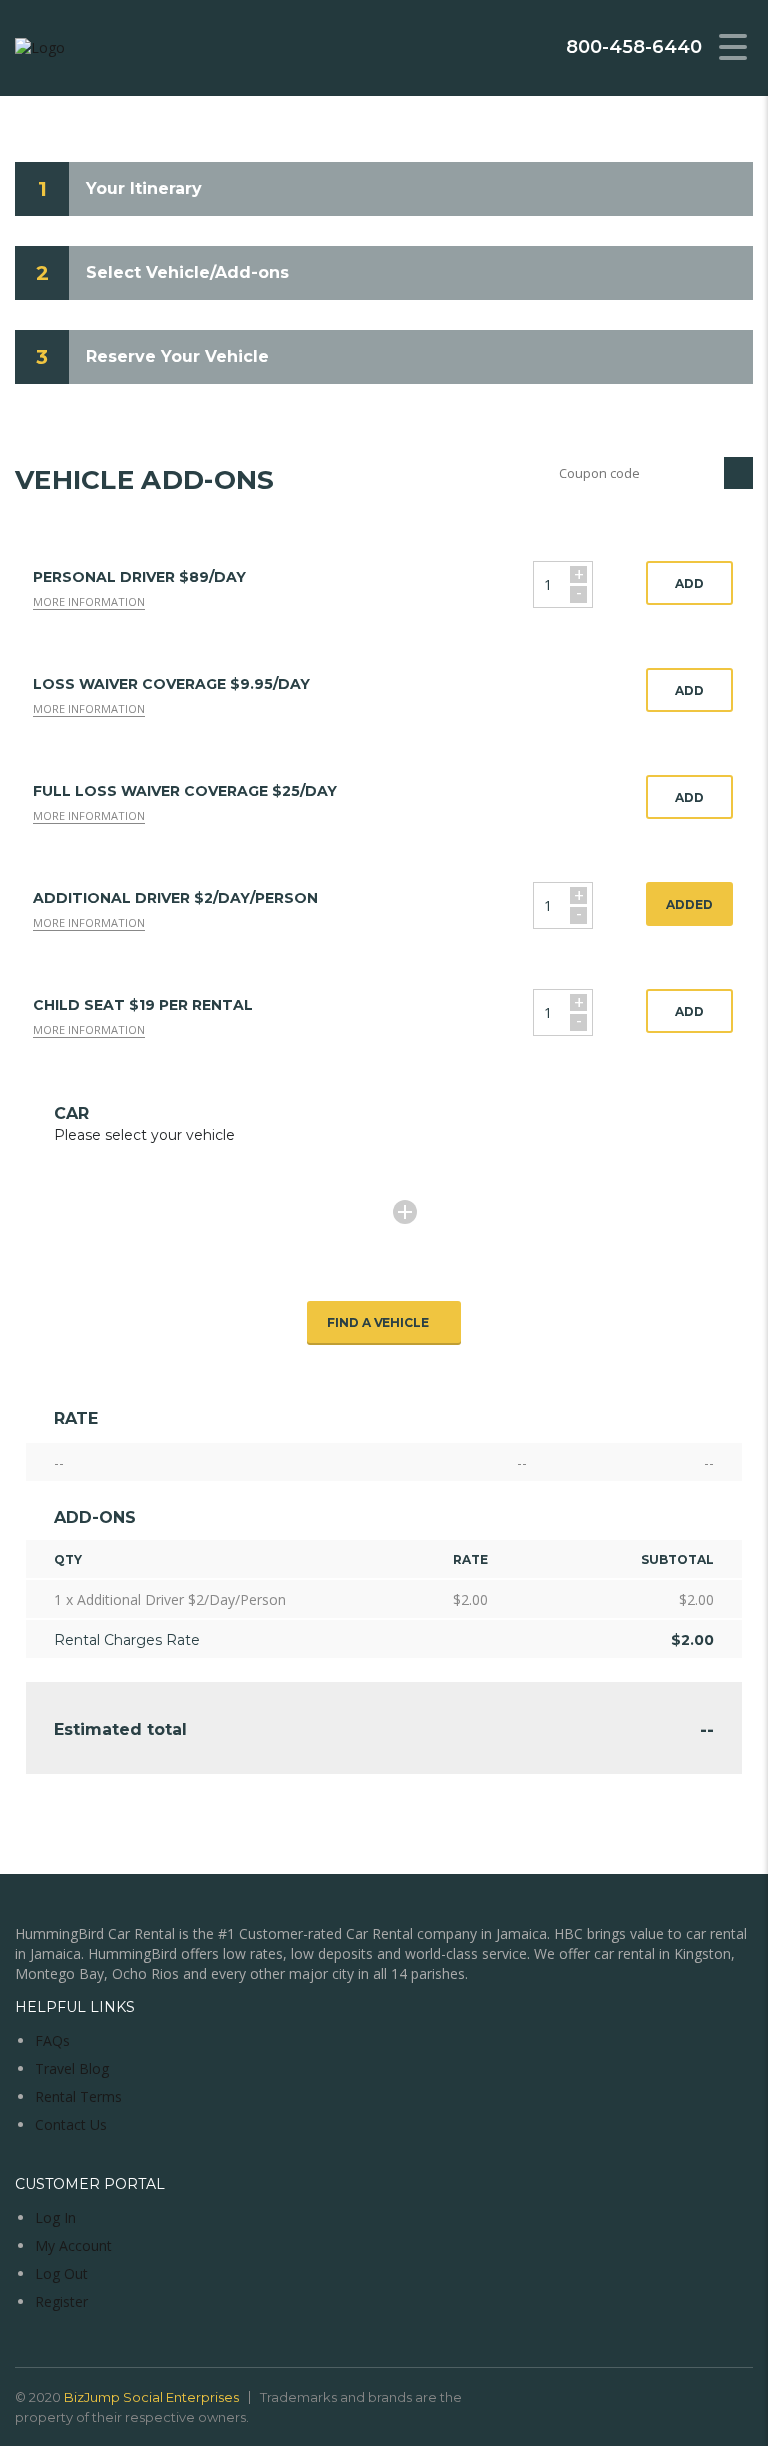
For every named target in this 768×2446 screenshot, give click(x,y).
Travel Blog (72, 2068)
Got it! (673, 67)
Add (689, 583)
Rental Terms (78, 2096)
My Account (73, 2245)
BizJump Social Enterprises (151, 2397)
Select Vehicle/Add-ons (187, 272)
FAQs (52, 2040)
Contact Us (71, 2124)
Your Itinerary (144, 188)
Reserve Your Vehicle (177, 356)
